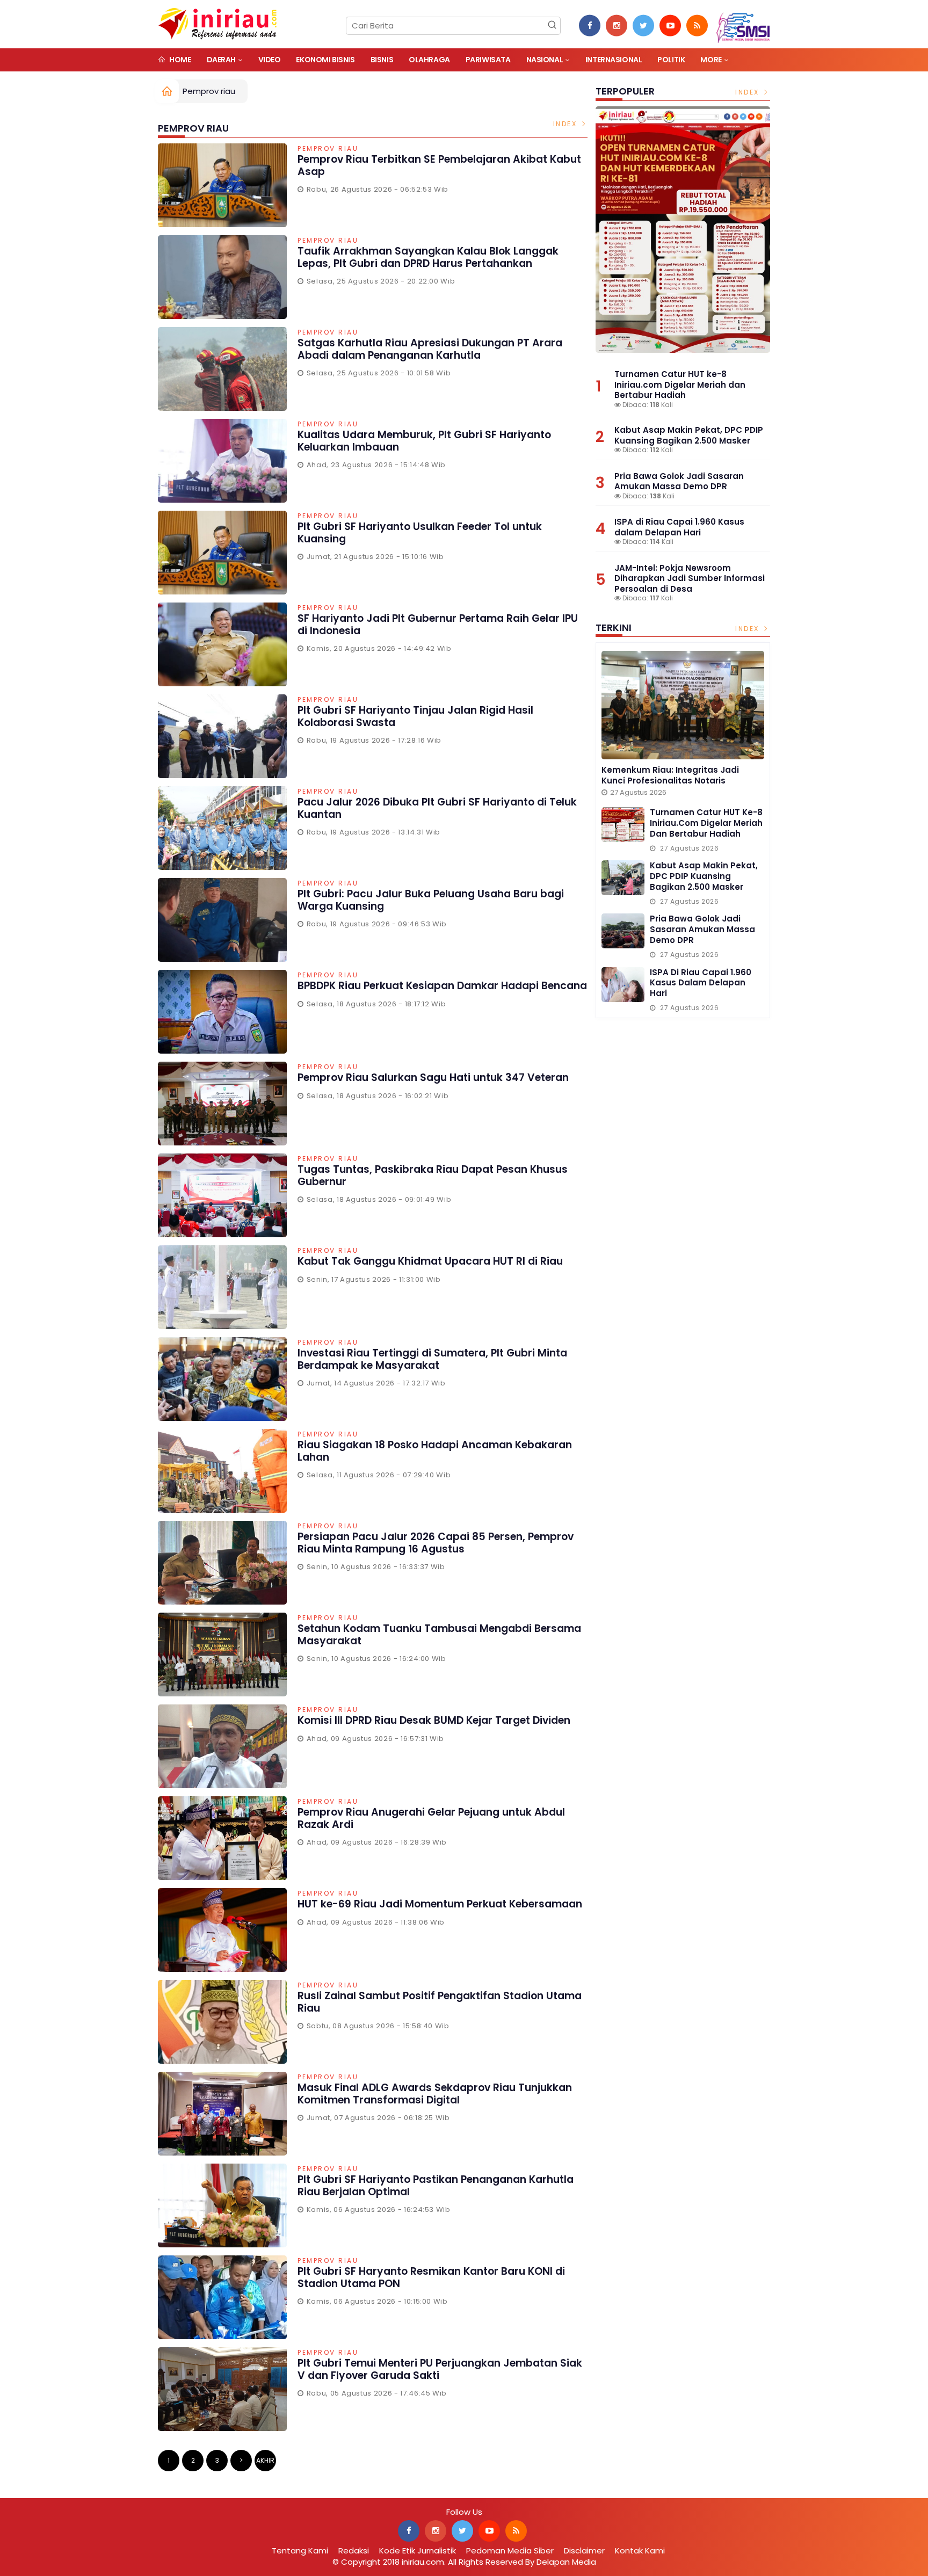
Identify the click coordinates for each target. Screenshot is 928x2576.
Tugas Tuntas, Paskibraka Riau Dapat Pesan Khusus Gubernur (433, 1175)
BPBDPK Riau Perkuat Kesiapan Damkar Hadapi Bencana (442, 986)
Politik (671, 60)
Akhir (265, 2460)
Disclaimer (584, 2550)
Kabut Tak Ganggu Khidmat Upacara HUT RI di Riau (430, 1261)
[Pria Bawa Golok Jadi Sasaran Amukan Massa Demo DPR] (623, 931)
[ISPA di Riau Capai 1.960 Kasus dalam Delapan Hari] (623, 985)
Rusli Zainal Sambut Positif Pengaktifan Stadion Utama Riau (440, 2002)
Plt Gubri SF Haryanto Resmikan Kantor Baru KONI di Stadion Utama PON (431, 2277)
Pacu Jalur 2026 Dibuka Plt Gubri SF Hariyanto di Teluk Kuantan (437, 808)
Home (180, 60)
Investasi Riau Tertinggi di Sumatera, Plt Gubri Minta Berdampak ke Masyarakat (432, 1359)
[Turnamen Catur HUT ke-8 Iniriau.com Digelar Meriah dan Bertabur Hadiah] (683, 230)
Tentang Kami (300, 2550)
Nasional (545, 60)
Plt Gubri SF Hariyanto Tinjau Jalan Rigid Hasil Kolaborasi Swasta (415, 716)
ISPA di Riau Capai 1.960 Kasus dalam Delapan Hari (679, 527)
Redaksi (354, 2550)
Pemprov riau (209, 91)
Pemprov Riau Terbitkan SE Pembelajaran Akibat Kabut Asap (439, 165)
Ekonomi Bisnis (325, 60)
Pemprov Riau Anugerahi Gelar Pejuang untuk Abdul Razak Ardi (431, 1818)
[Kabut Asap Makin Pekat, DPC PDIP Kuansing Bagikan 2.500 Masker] (623, 878)
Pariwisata (488, 60)
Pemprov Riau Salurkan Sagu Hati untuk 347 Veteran (433, 1077)
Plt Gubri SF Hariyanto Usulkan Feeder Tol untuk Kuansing (420, 533)
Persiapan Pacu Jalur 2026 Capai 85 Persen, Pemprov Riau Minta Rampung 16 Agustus (436, 1543)
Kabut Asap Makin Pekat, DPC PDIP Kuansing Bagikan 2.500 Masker (689, 435)
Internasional (614, 60)
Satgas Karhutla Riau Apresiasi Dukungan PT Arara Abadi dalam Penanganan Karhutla (430, 349)
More (711, 60)
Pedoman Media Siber (510, 2550)
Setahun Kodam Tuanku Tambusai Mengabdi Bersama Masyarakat (439, 1635)
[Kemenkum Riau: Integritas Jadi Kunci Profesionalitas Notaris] (683, 705)
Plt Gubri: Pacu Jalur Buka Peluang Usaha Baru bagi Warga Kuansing (431, 900)
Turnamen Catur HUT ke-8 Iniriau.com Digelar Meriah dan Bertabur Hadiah (680, 384)
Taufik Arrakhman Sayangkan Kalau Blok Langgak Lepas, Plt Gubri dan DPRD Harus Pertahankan (428, 257)
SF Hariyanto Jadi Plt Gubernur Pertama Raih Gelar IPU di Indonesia (438, 625)
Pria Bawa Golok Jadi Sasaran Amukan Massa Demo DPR (679, 481)
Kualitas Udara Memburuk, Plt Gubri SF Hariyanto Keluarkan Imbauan (424, 441)
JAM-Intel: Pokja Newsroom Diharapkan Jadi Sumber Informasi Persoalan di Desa (690, 578)
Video (270, 60)
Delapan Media (566, 2562)
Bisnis (382, 60)
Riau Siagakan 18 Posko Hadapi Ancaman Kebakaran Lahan (435, 1451)
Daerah (221, 60)
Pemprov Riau (328, 149)
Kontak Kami (640, 2550)
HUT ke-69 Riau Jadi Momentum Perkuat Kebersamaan (440, 1904)
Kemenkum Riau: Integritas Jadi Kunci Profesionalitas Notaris (670, 775)
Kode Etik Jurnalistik (418, 2550)
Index (567, 124)
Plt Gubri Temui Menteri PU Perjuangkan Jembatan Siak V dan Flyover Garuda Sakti (440, 2369)
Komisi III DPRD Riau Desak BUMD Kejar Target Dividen (434, 1720)
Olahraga (429, 60)
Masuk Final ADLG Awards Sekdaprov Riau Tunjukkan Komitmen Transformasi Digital (435, 2094)
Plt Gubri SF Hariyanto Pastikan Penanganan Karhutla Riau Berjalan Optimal (436, 2186)
